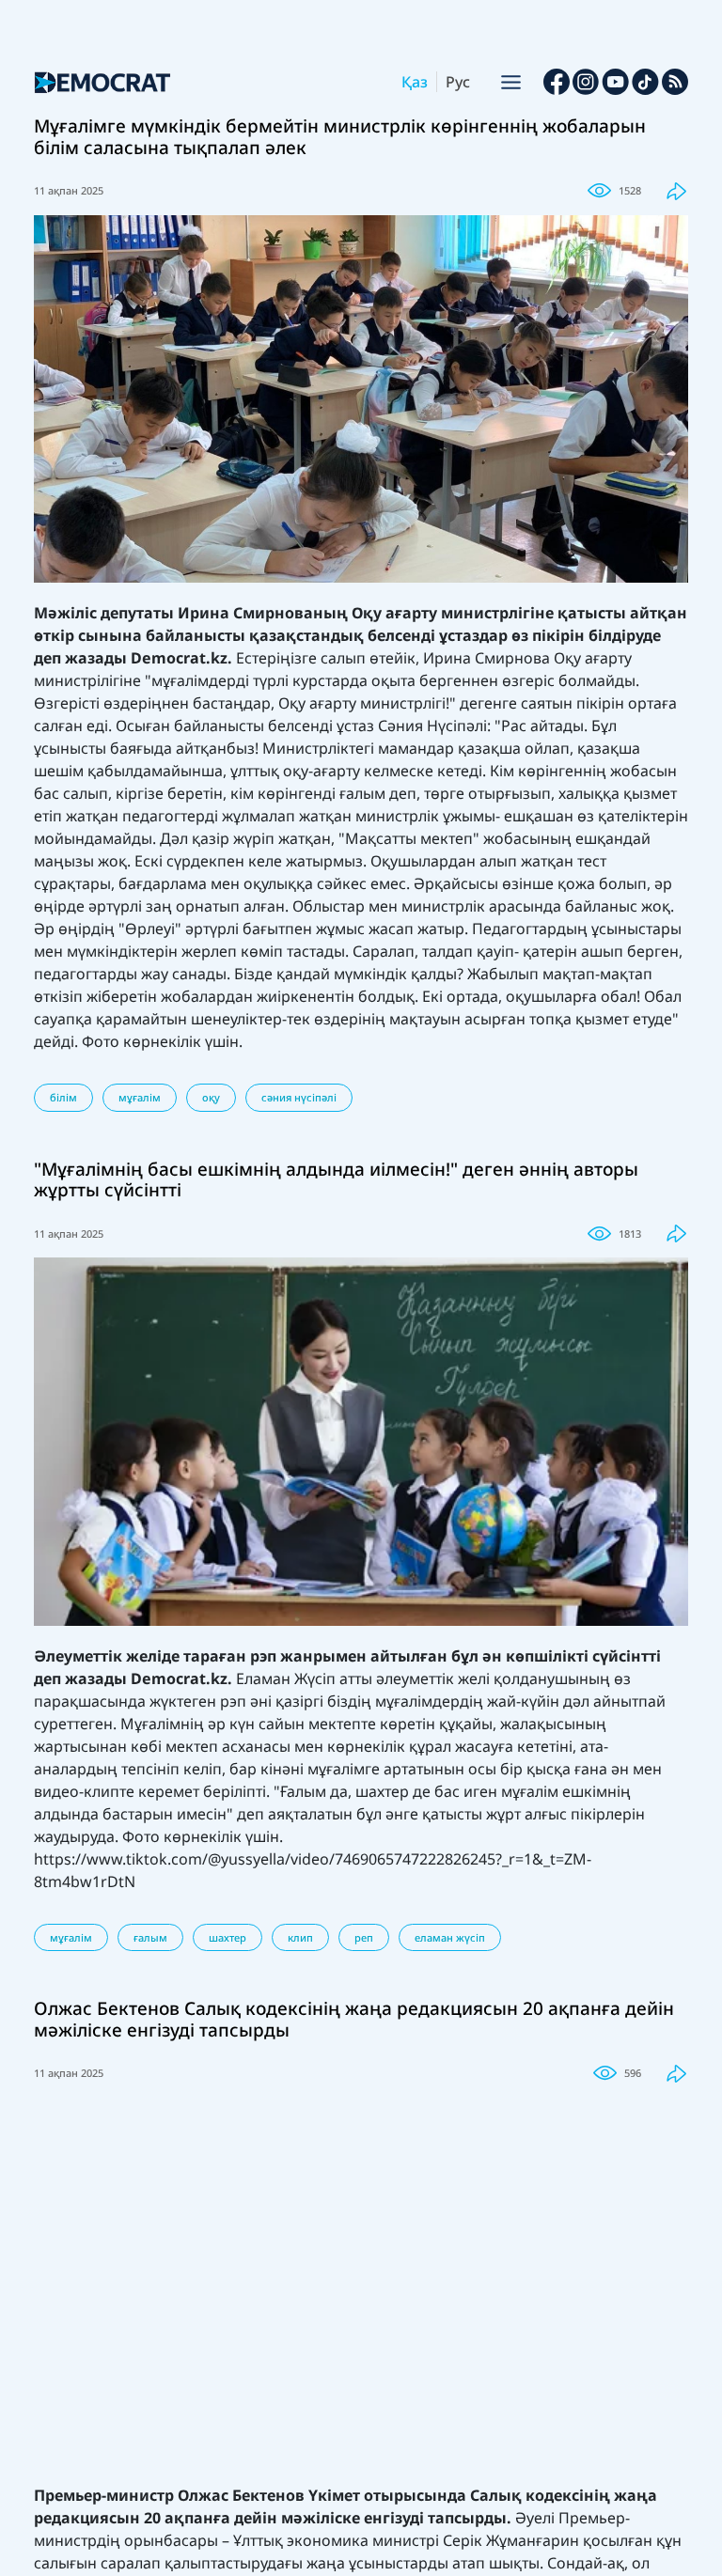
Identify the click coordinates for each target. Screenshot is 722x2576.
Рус (458, 82)
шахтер (228, 1937)
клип (300, 1937)
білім (63, 1097)
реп (364, 1937)
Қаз (415, 82)
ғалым (150, 1937)
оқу (211, 1097)
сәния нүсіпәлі (299, 1097)
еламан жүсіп (450, 1937)
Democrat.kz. (181, 658)
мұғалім (140, 1097)
